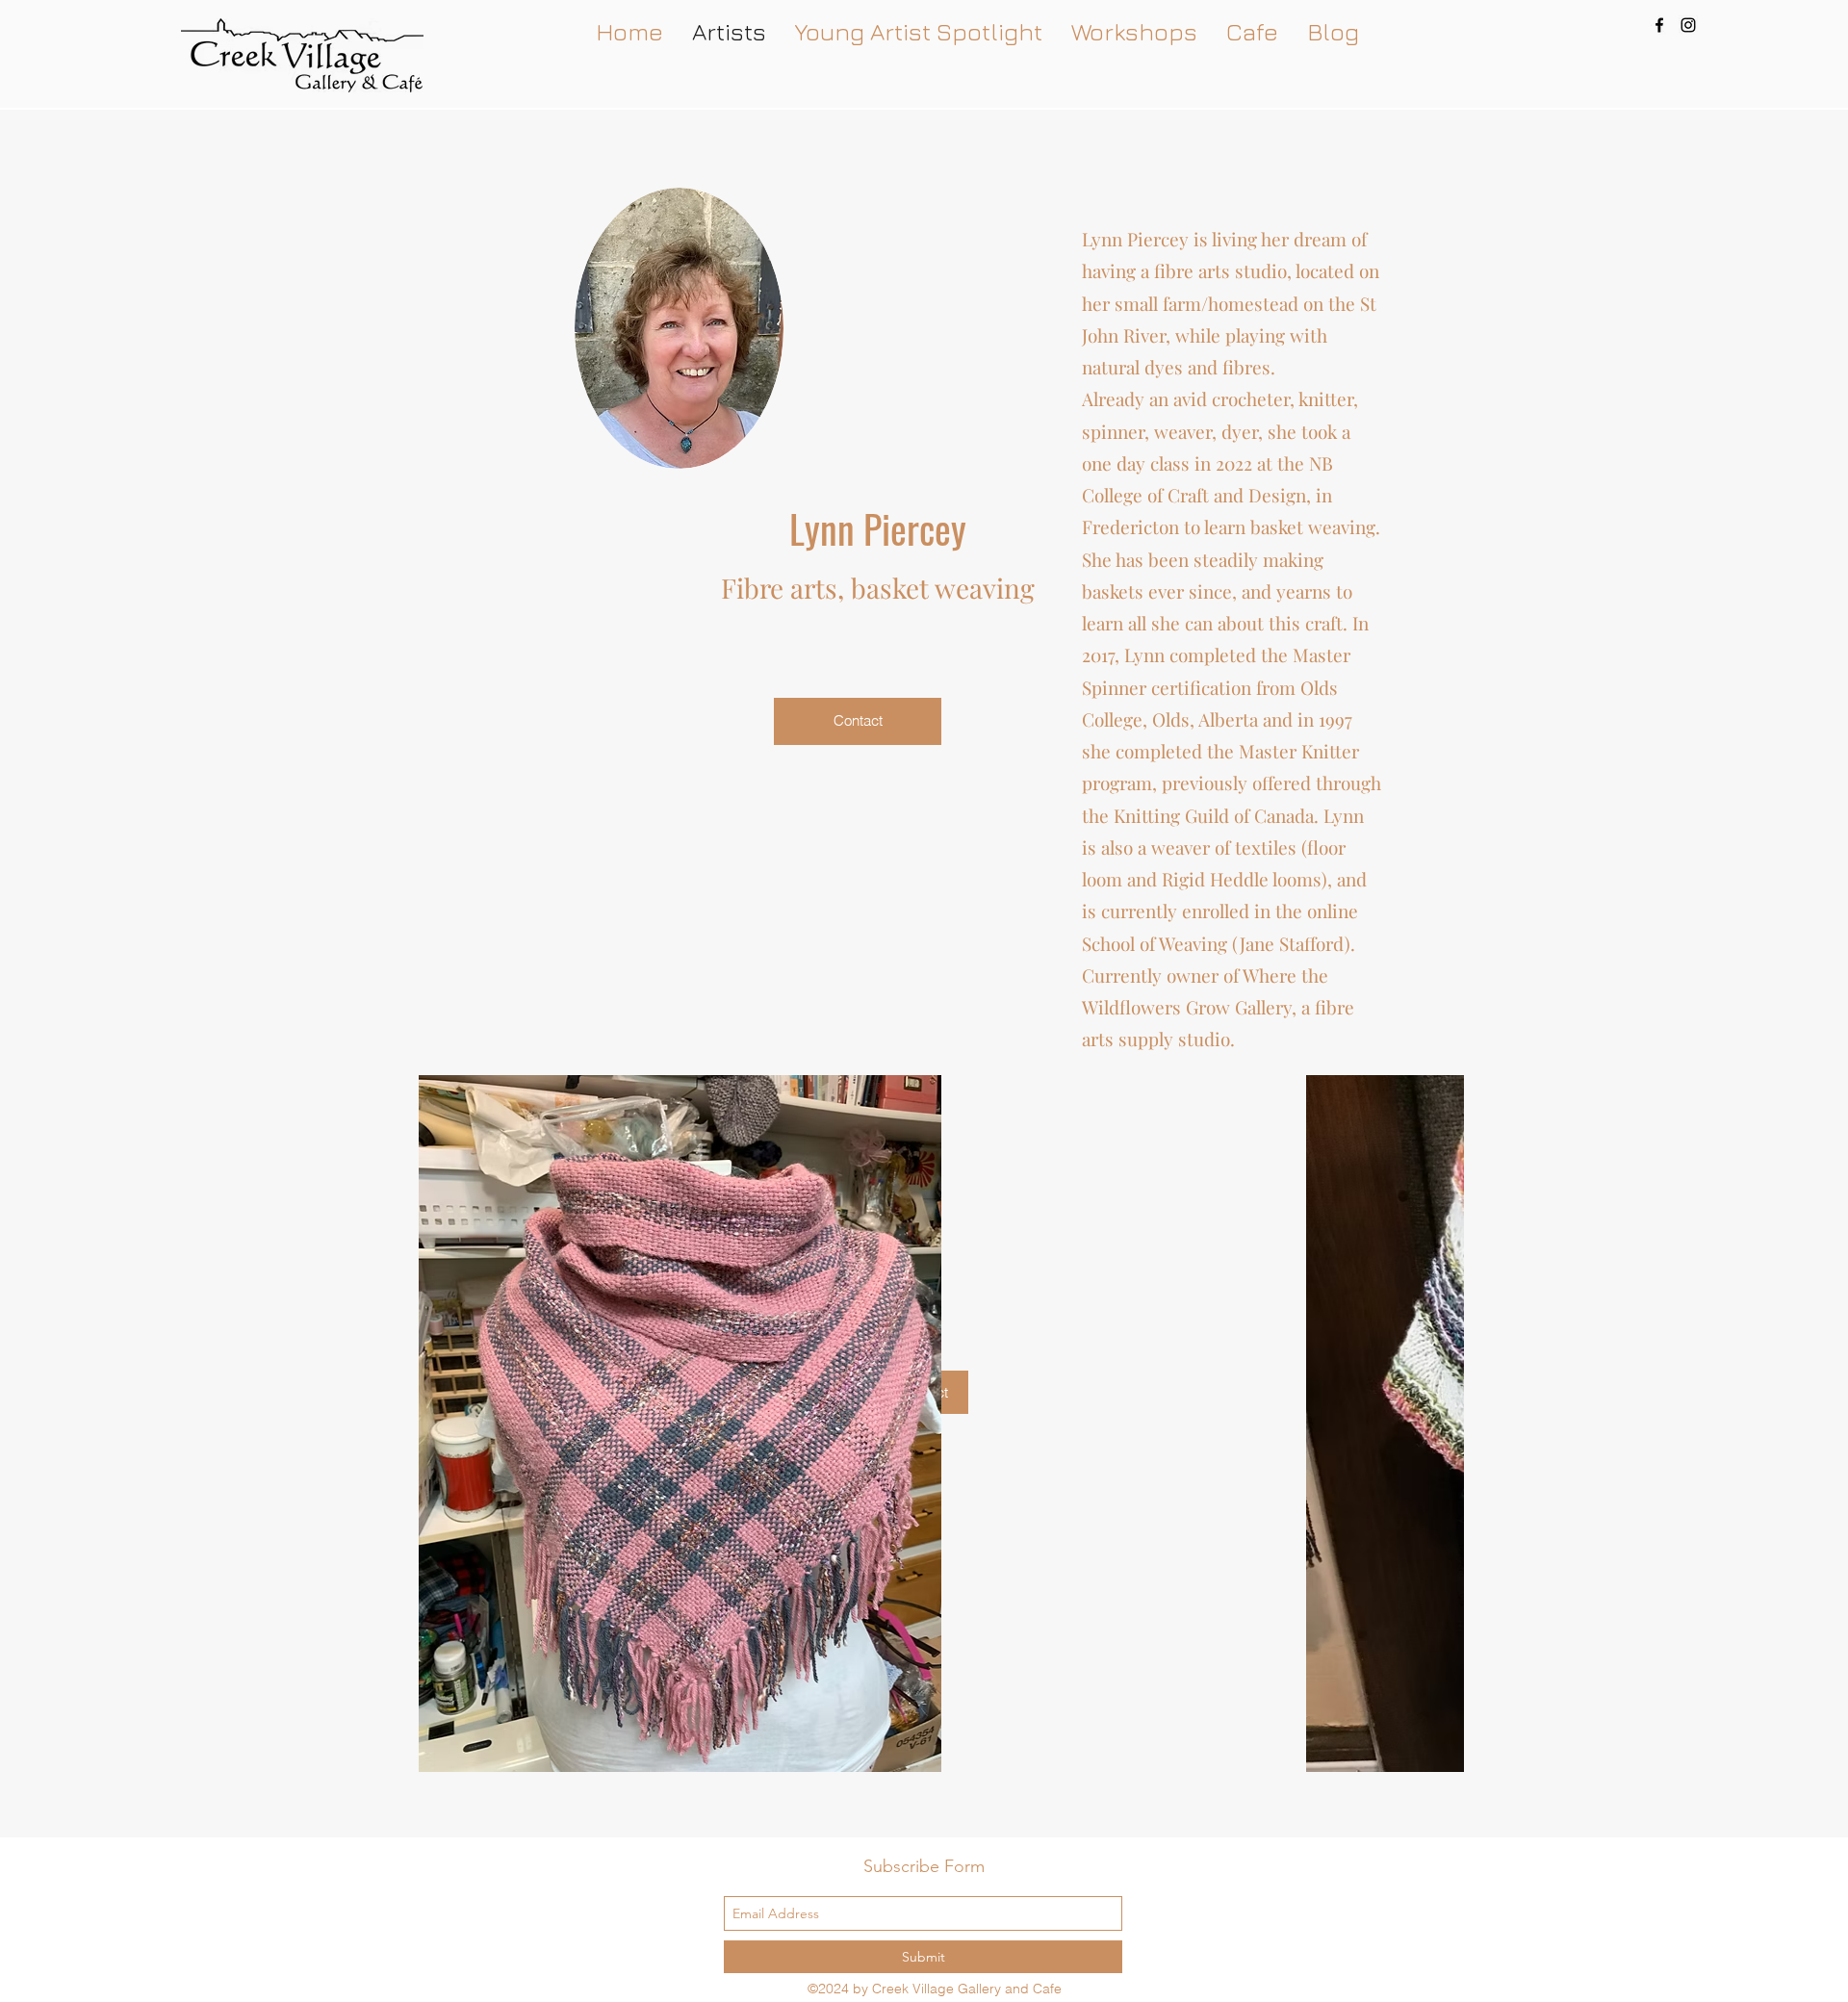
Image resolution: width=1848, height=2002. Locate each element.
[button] (919, 1424)
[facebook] (1659, 25)
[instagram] (1688, 25)
